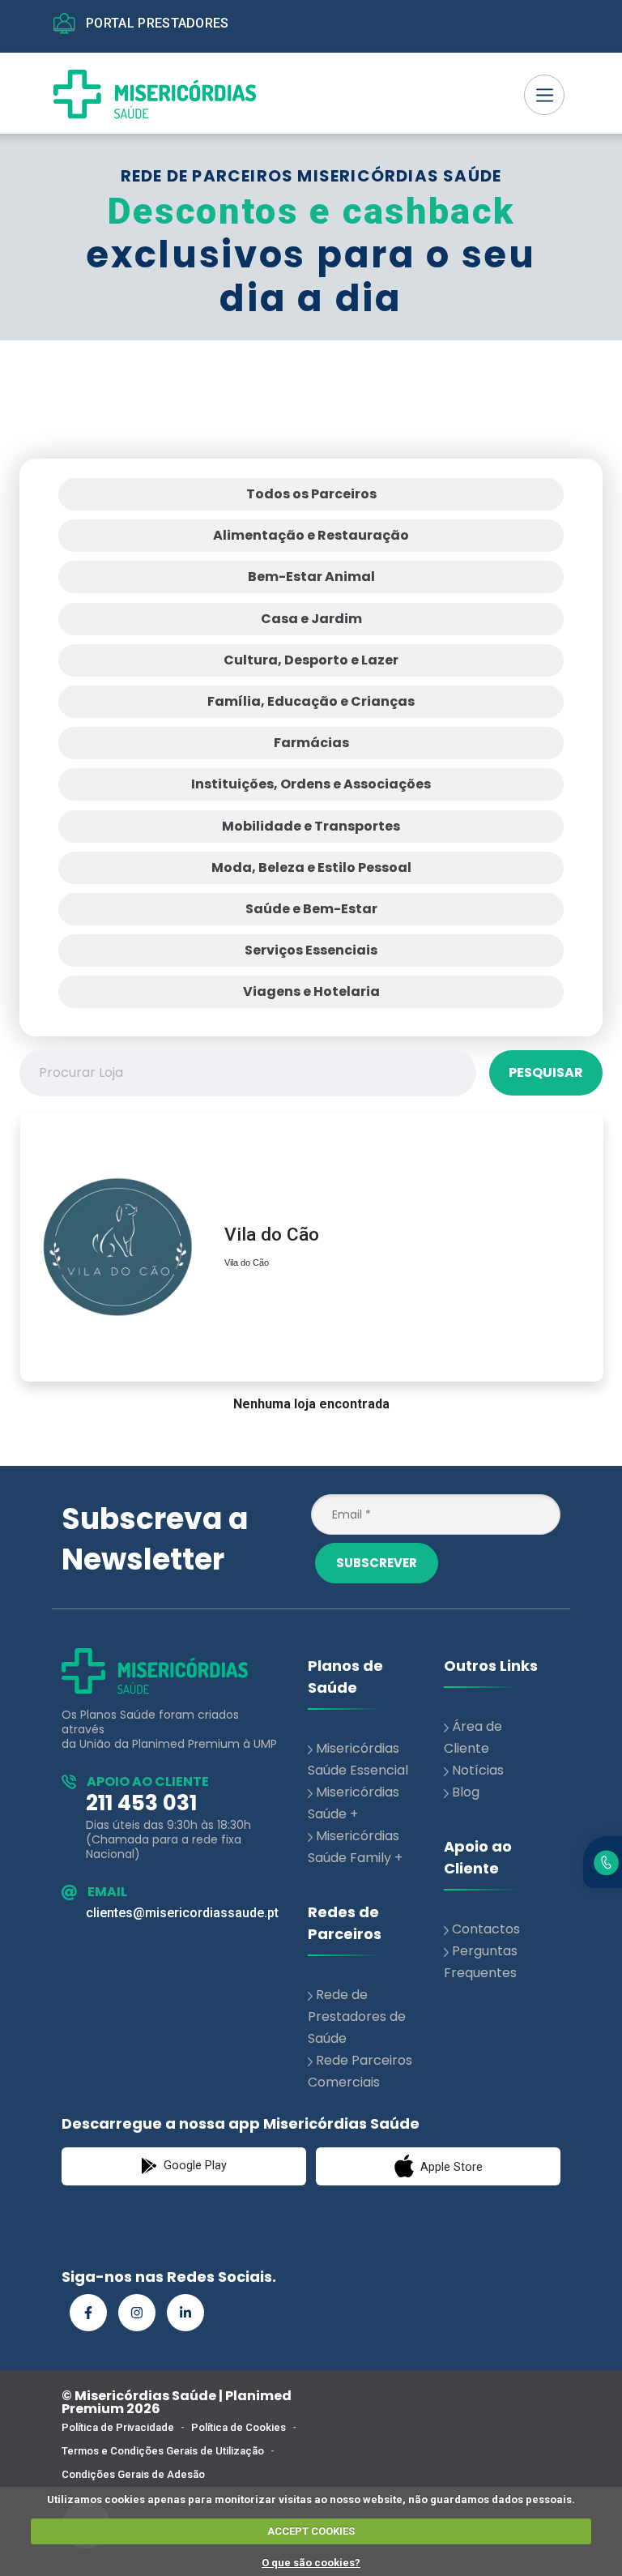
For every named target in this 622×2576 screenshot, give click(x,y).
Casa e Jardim (311, 619)
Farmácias (311, 743)
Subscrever (377, 1563)
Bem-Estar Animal (311, 577)
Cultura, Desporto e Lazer (311, 660)
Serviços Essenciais (311, 950)
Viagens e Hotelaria (311, 991)
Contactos (486, 1929)
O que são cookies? (311, 2563)
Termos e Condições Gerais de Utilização (163, 2451)
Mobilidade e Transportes (311, 826)
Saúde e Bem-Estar (311, 909)
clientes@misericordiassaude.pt (182, 1913)
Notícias (478, 1770)
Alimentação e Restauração (311, 535)
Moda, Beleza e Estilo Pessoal (311, 867)
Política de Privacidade (118, 2427)
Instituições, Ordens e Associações (311, 784)
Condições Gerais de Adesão (133, 2474)
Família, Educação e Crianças (311, 701)
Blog (466, 1792)
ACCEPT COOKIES (311, 2531)
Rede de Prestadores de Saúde (357, 2016)
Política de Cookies (239, 2427)
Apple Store (450, 2167)
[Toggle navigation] (544, 95)
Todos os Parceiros (311, 494)
